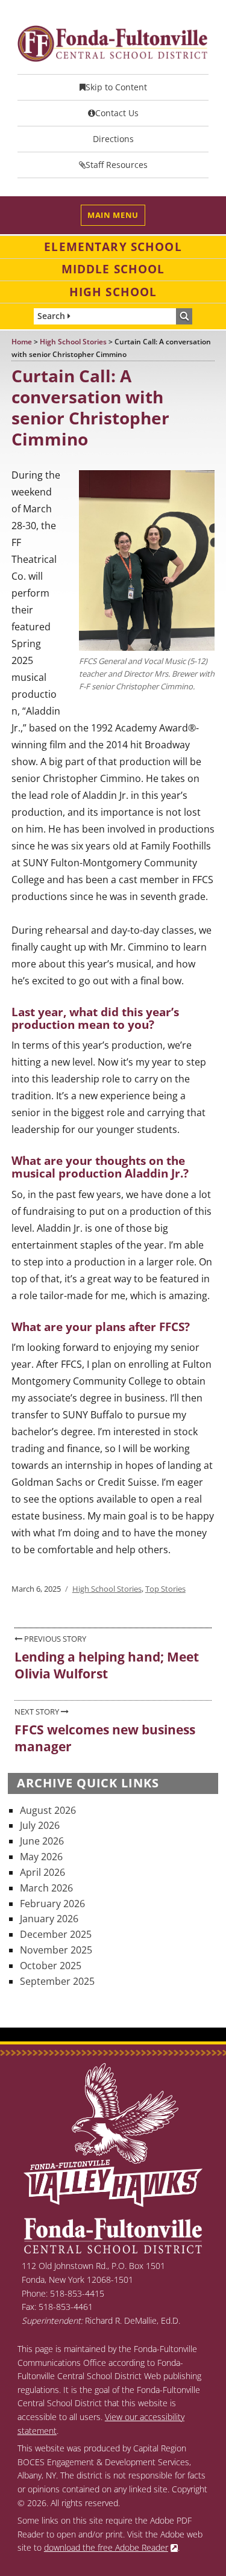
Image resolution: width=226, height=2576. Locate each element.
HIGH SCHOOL (113, 292)
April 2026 (42, 1872)
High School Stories (107, 1589)
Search (52, 316)
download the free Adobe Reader (106, 2547)
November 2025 (56, 1950)
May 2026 (41, 1857)
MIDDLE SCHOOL (113, 269)
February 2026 (52, 1904)
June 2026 (42, 1841)
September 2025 (57, 1981)
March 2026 (46, 1888)
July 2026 (40, 1825)
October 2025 (51, 1966)
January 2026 (49, 1919)
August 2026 (48, 1810)
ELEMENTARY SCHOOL (113, 247)
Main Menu (113, 215)
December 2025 (56, 1934)
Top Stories (165, 1589)
